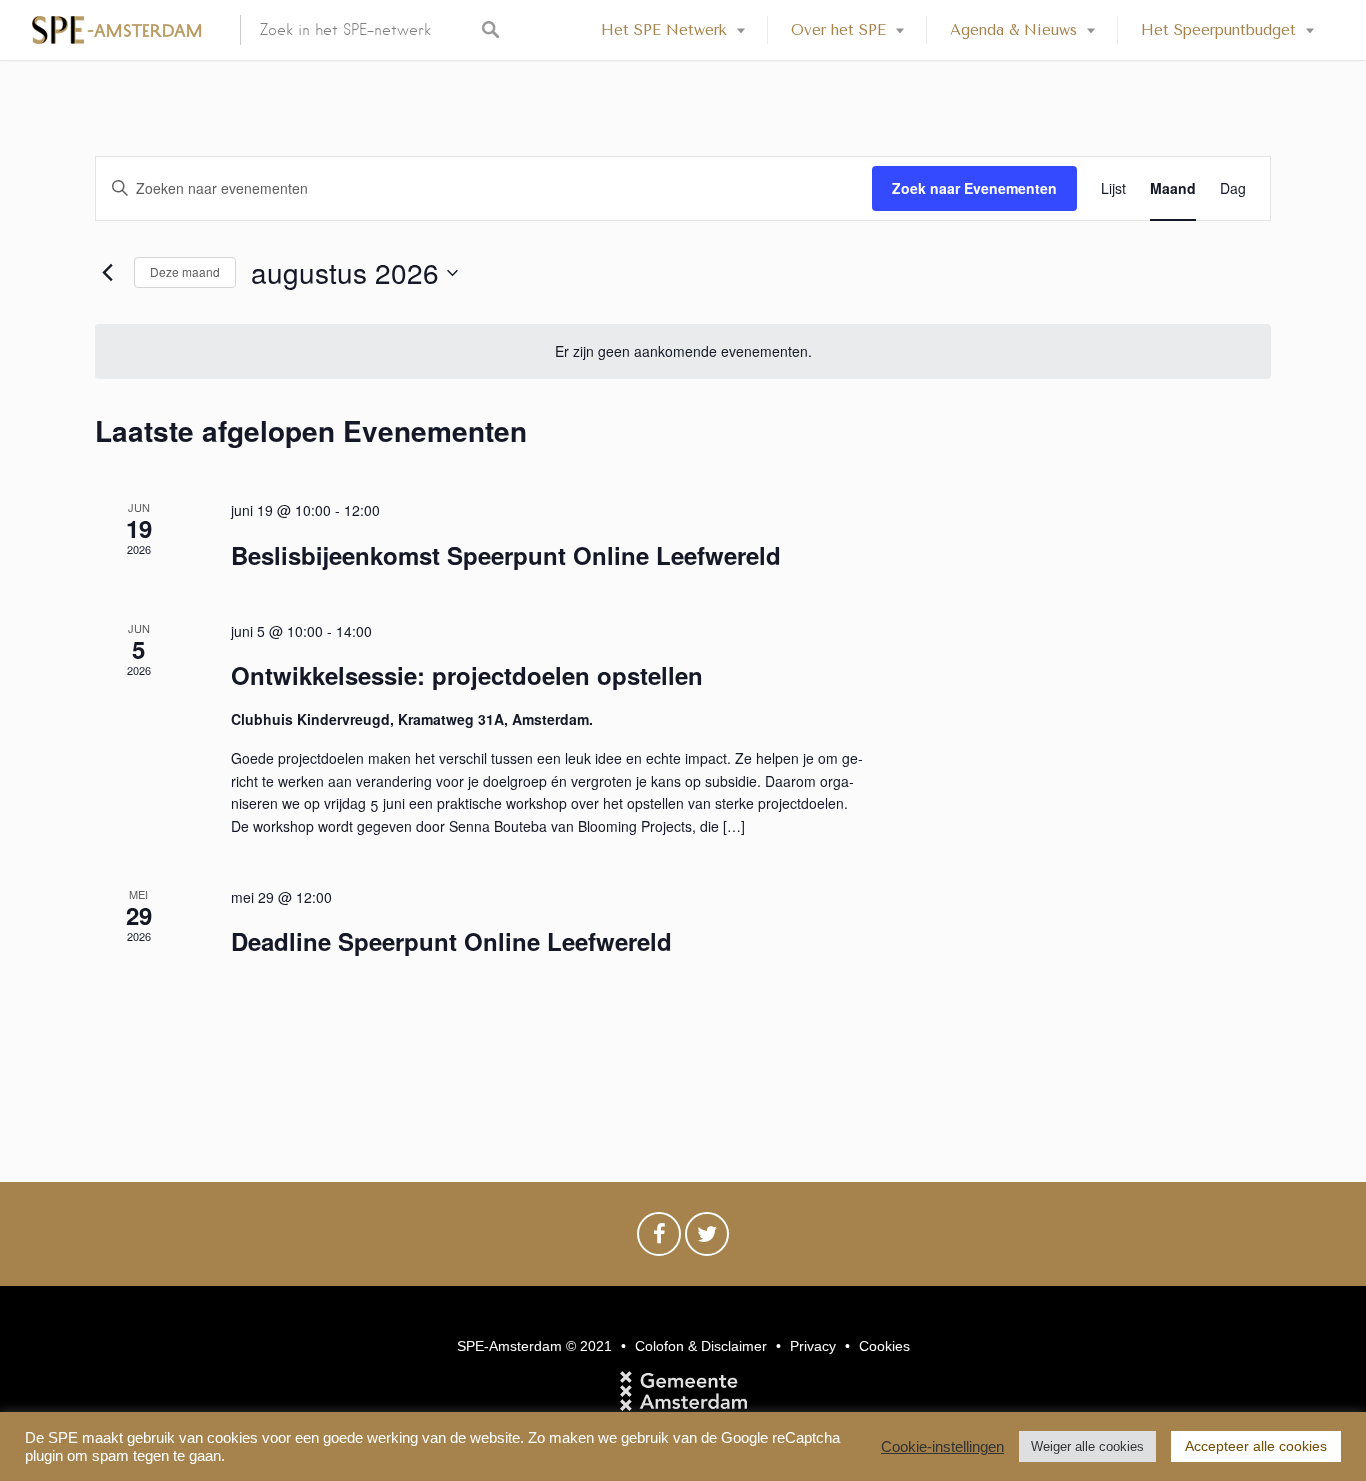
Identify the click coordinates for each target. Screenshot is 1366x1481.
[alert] (683, 351)
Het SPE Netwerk (664, 30)
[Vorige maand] (107, 273)
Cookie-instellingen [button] (942, 1447)
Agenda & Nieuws (1013, 30)
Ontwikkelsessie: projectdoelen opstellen (467, 675)
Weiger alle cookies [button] (1087, 1446)
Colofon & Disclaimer (701, 1346)
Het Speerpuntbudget (1218, 30)
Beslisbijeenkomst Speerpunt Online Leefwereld (506, 555)
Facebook (659, 1239)
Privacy (813, 1346)
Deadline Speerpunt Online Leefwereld (451, 941)
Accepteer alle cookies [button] (1256, 1446)
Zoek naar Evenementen (974, 188)
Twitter (707, 1239)
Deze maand (185, 271)
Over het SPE (838, 30)
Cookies (884, 1346)
